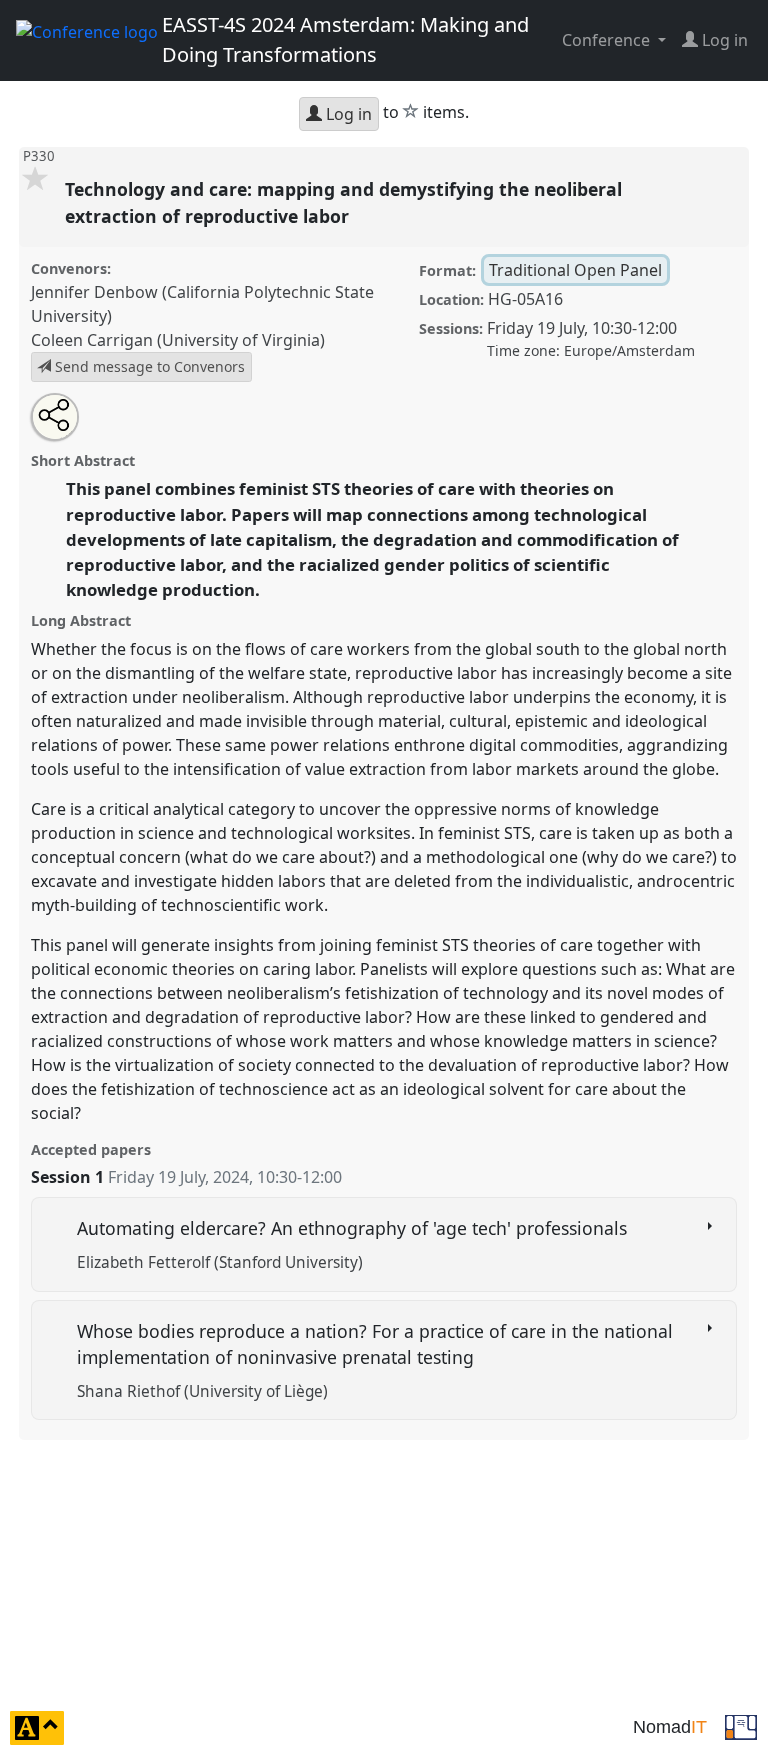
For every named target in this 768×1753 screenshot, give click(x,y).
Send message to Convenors (148, 366)
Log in (347, 114)
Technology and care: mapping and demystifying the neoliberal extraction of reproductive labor (343, 202)
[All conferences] (741, 1726)
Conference (608, 40)
